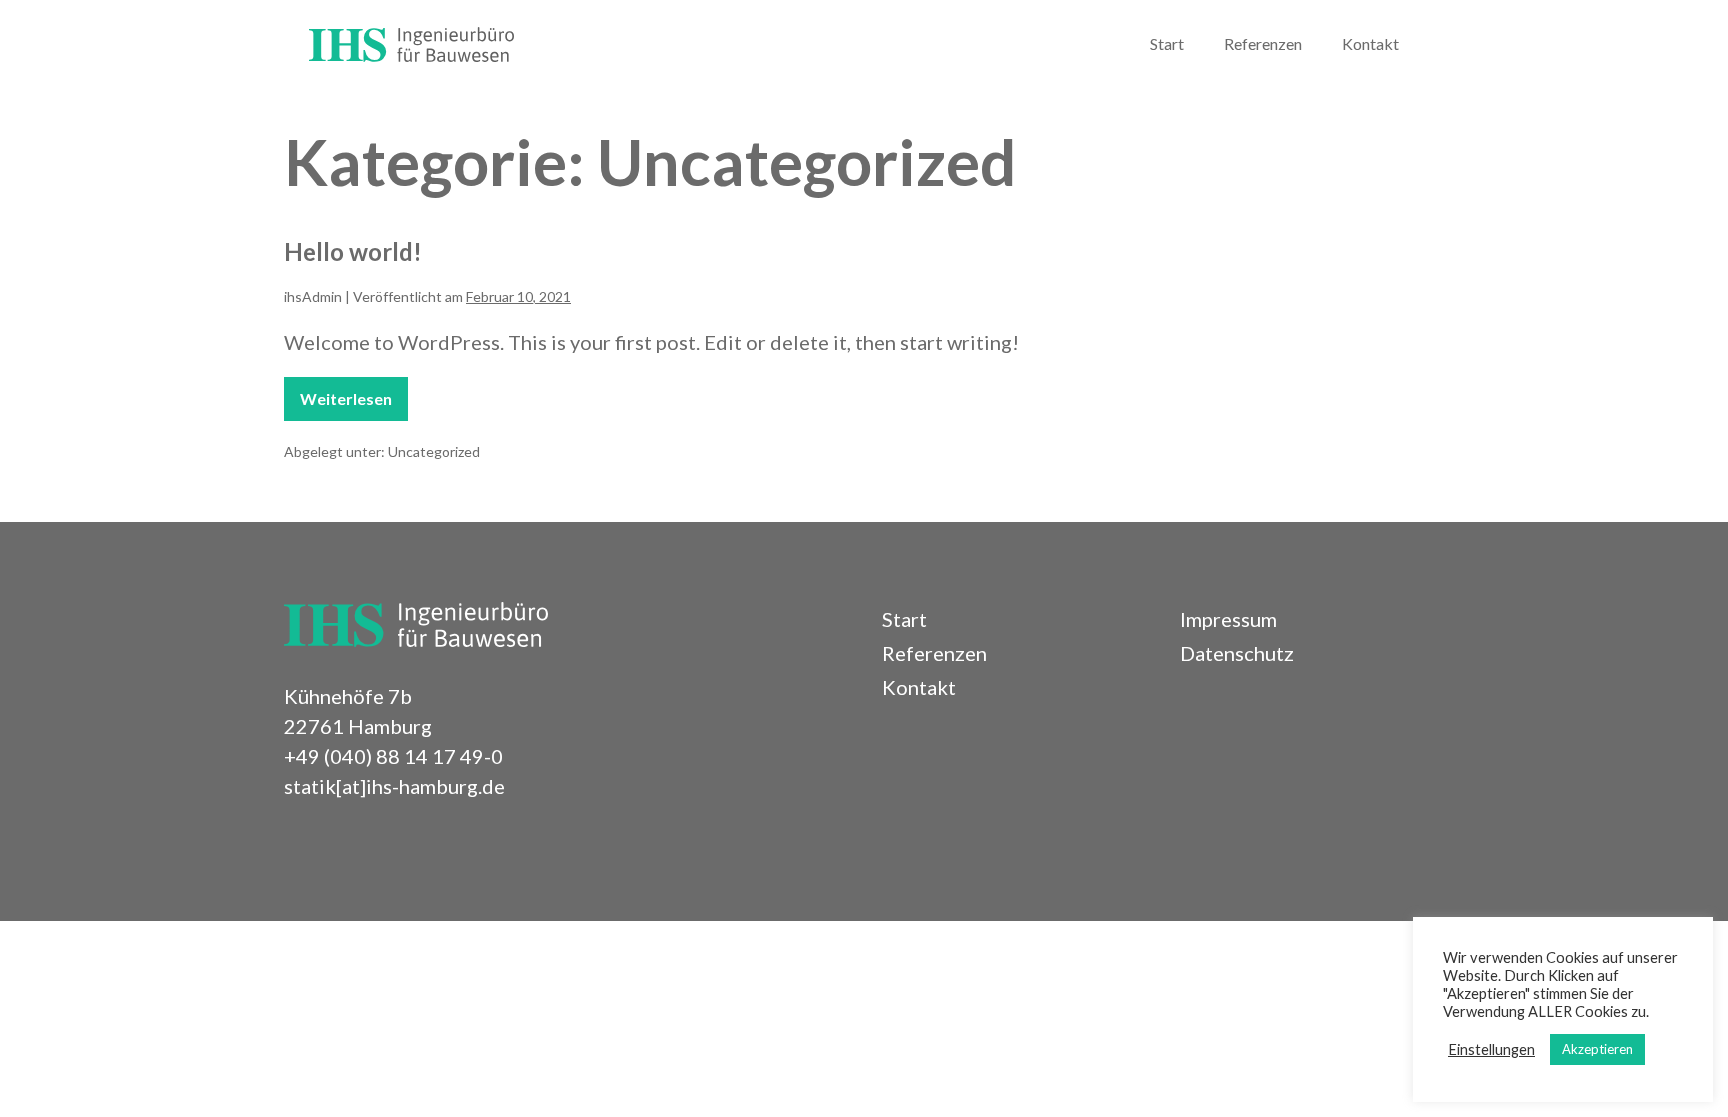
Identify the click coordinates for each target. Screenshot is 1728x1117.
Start (1167, 43)
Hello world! (353, 251)
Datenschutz (1237, 653)
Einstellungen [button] (1491, 1049)
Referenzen (1263, 43)
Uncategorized (434, 451)
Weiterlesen (348, 405)
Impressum (1228, 619)
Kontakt (1370, 43)
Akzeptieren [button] (1597, 1049)
